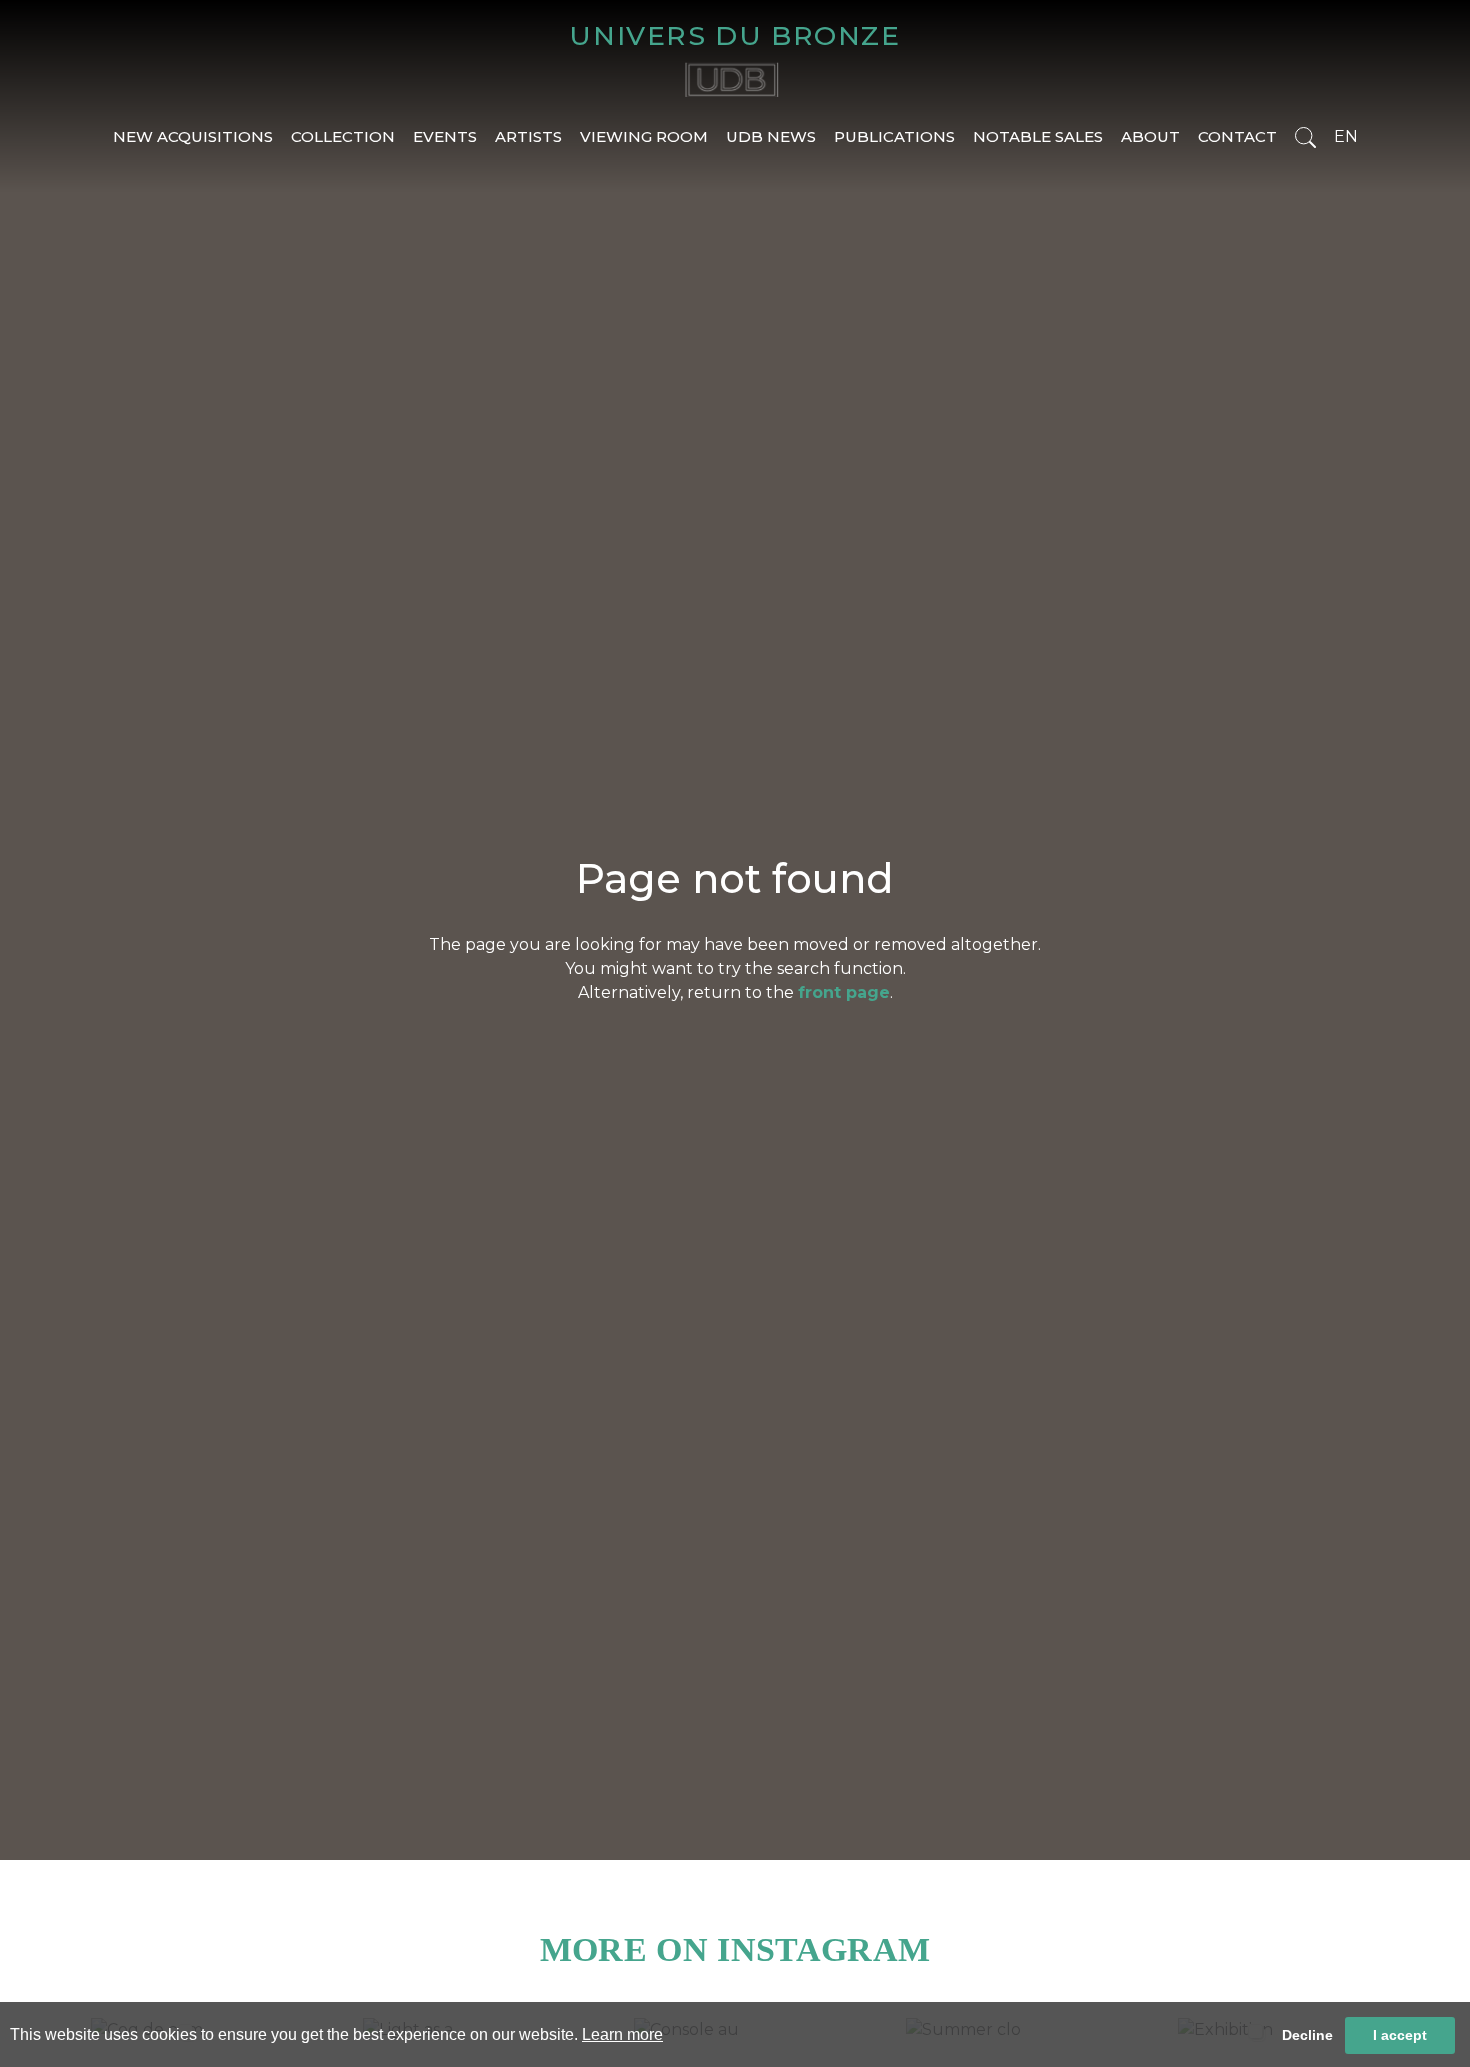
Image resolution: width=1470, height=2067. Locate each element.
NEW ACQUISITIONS (193, 136)
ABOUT (1150, 136)
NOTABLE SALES (1038, 136)
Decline (1307, 2035)
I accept (1400, 2035)
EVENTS (445, 136)
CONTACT (1237, 136)
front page (844, 992)
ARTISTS (528, 136)
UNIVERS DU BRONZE (734, 35)
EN (1346, 136)
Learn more (622, 2034)
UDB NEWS (771, 136)
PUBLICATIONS (894, 136)
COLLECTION (343, 136)
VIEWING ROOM (644, 136)
